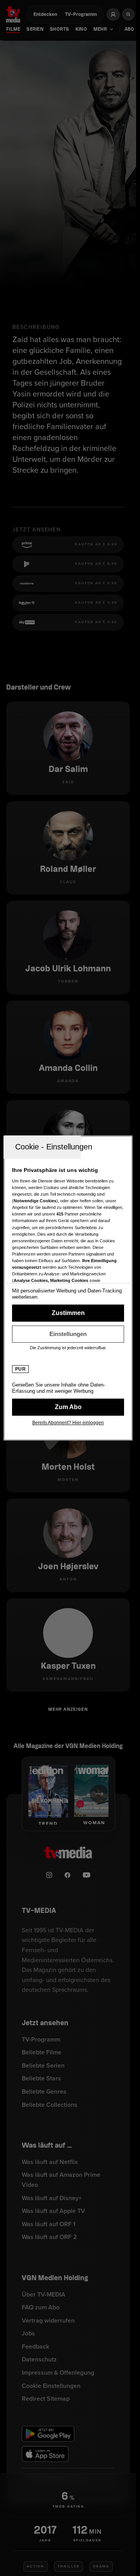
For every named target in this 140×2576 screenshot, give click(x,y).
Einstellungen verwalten (68, 1334)
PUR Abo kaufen (68, 1407)
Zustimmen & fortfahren (68, 1313)
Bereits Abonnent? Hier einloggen (68, 1423)
